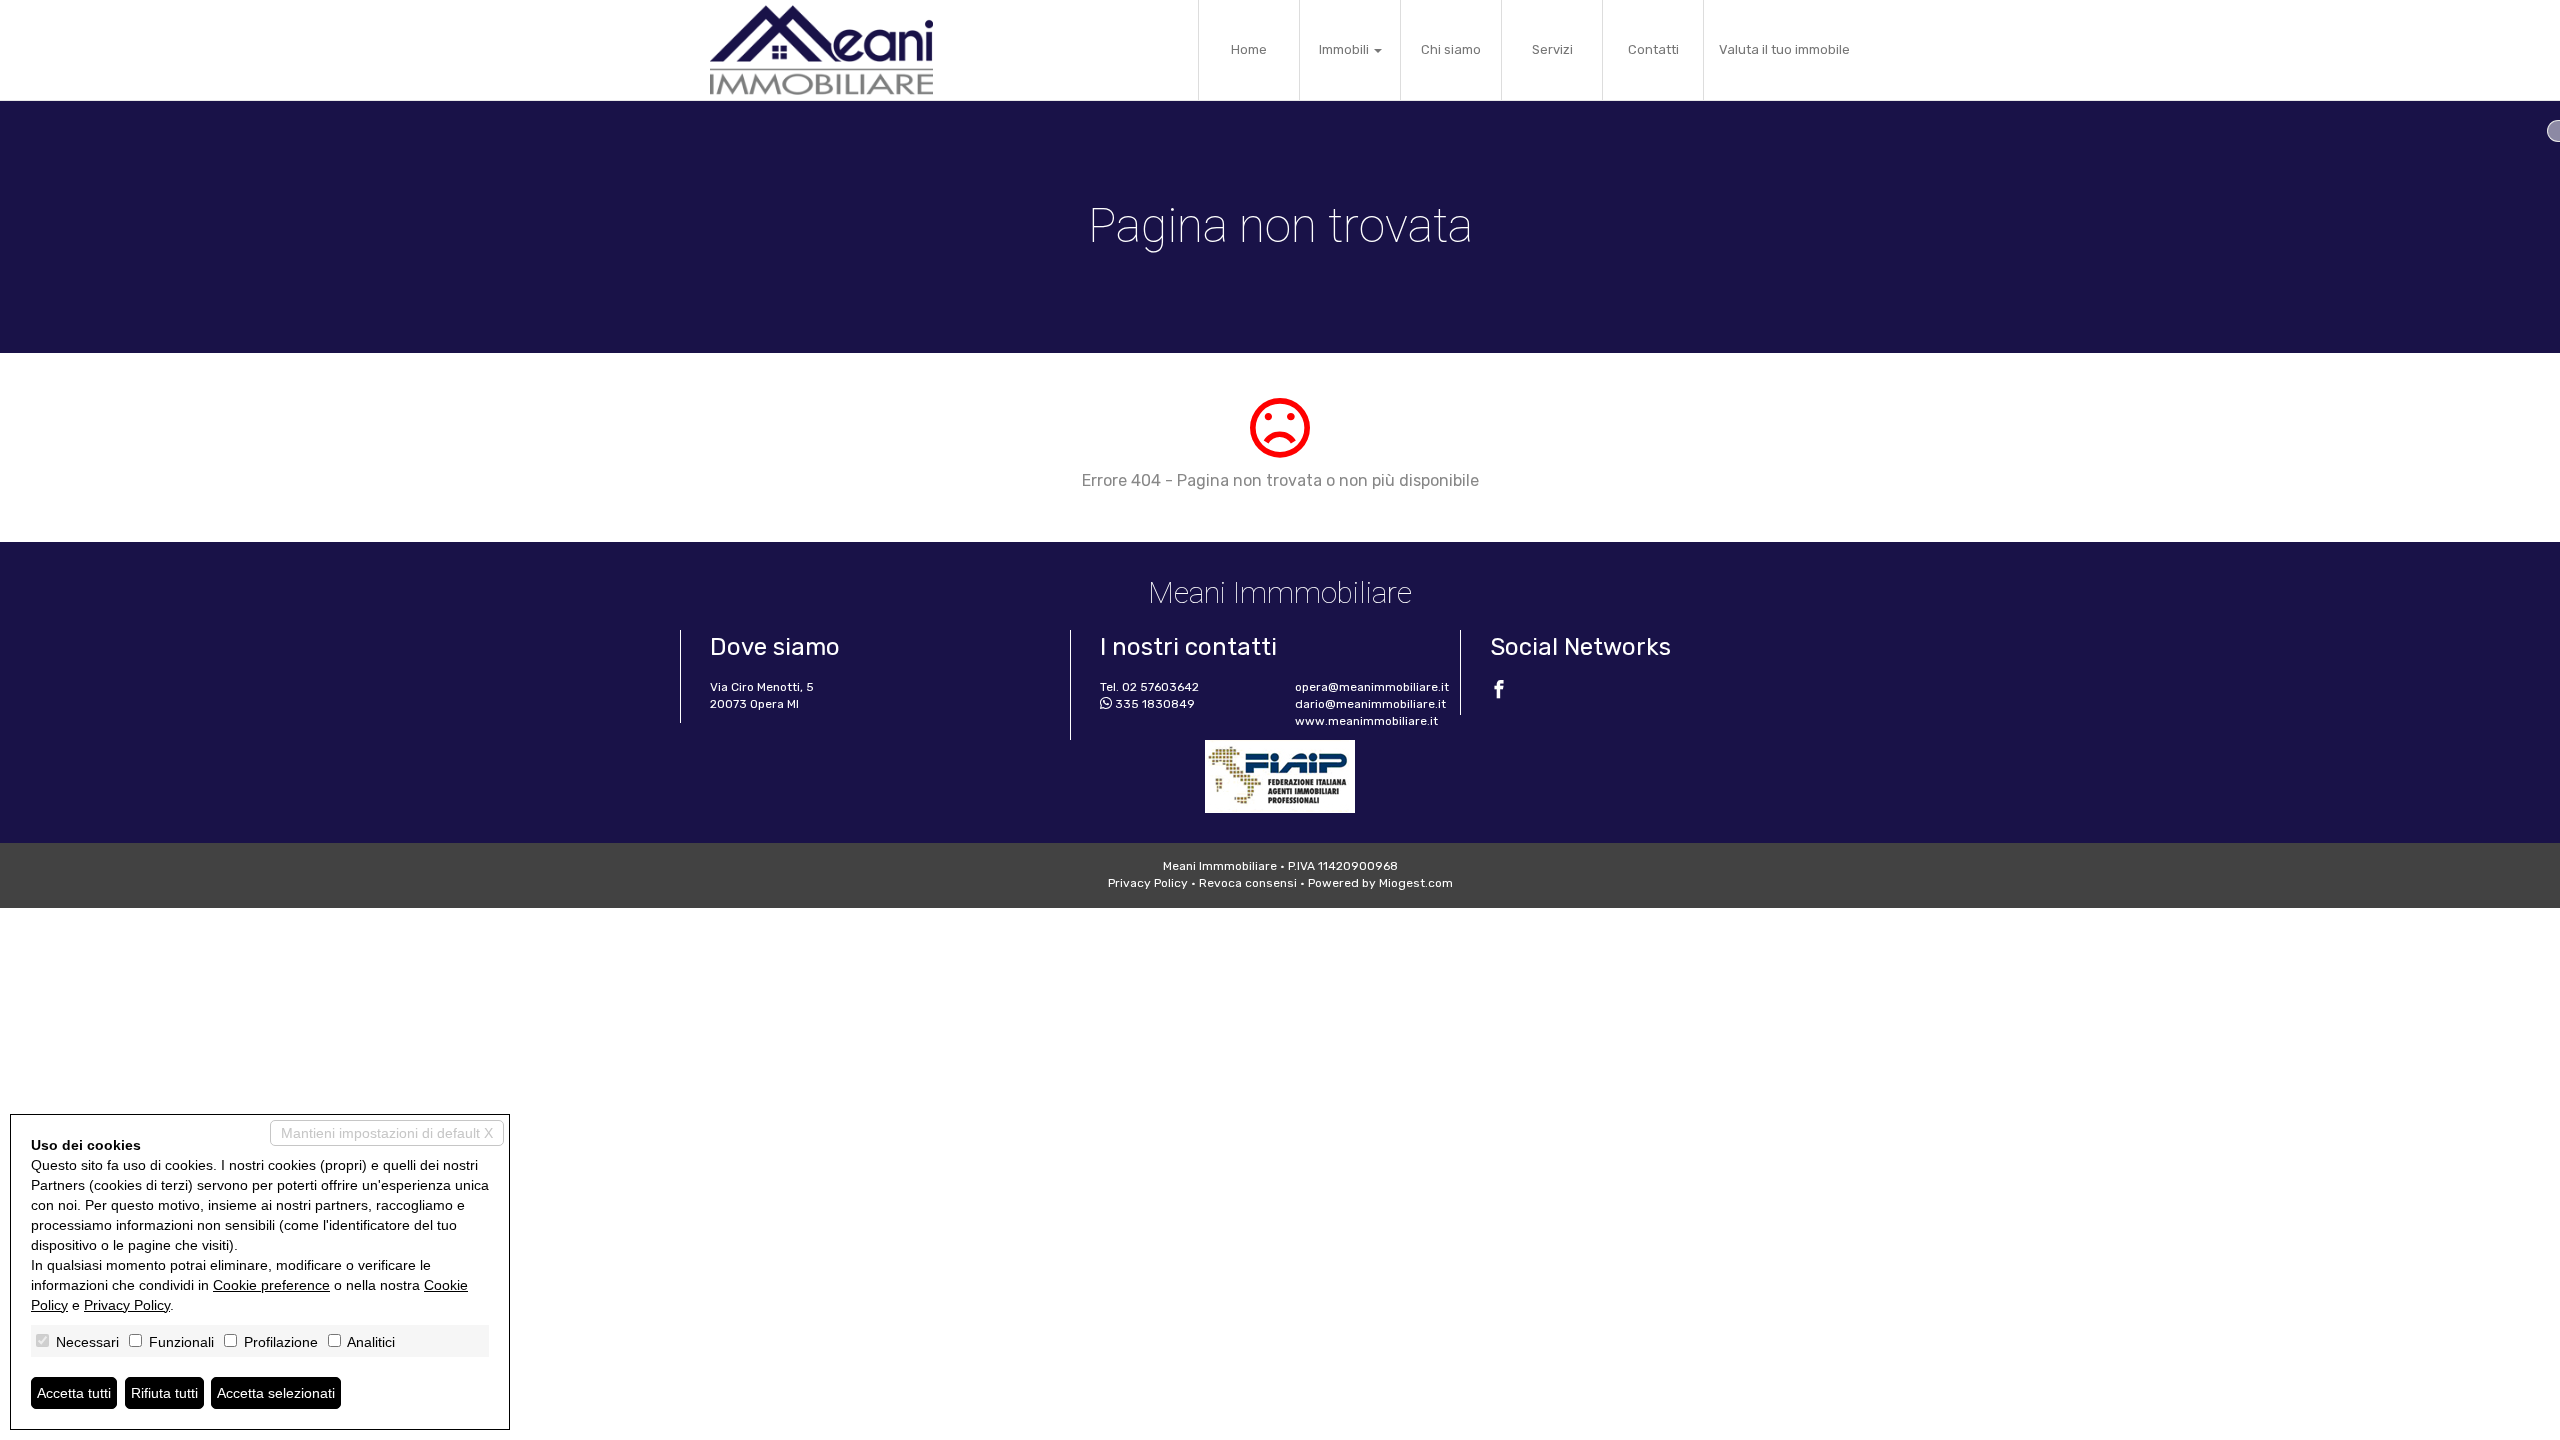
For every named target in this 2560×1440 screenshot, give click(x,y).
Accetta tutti (74, 1393)
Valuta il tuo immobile (1784, 49)
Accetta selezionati (276, 1393)
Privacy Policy (1148, 883)
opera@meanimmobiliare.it (1372, 687)
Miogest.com (1416, 883)
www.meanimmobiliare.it (1366, 721)
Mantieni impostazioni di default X (387, 1133)
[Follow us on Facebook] (1499, 692)
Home (1249, 49)
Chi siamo (1451, 49)
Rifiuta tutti (164, 1393)
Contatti (1653, 49)
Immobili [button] (1345, 49)
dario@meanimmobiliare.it (1370, 704)
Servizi (1552, 49)
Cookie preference (271, 1285)
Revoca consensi (1248, 883)
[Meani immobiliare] (821, 50)
